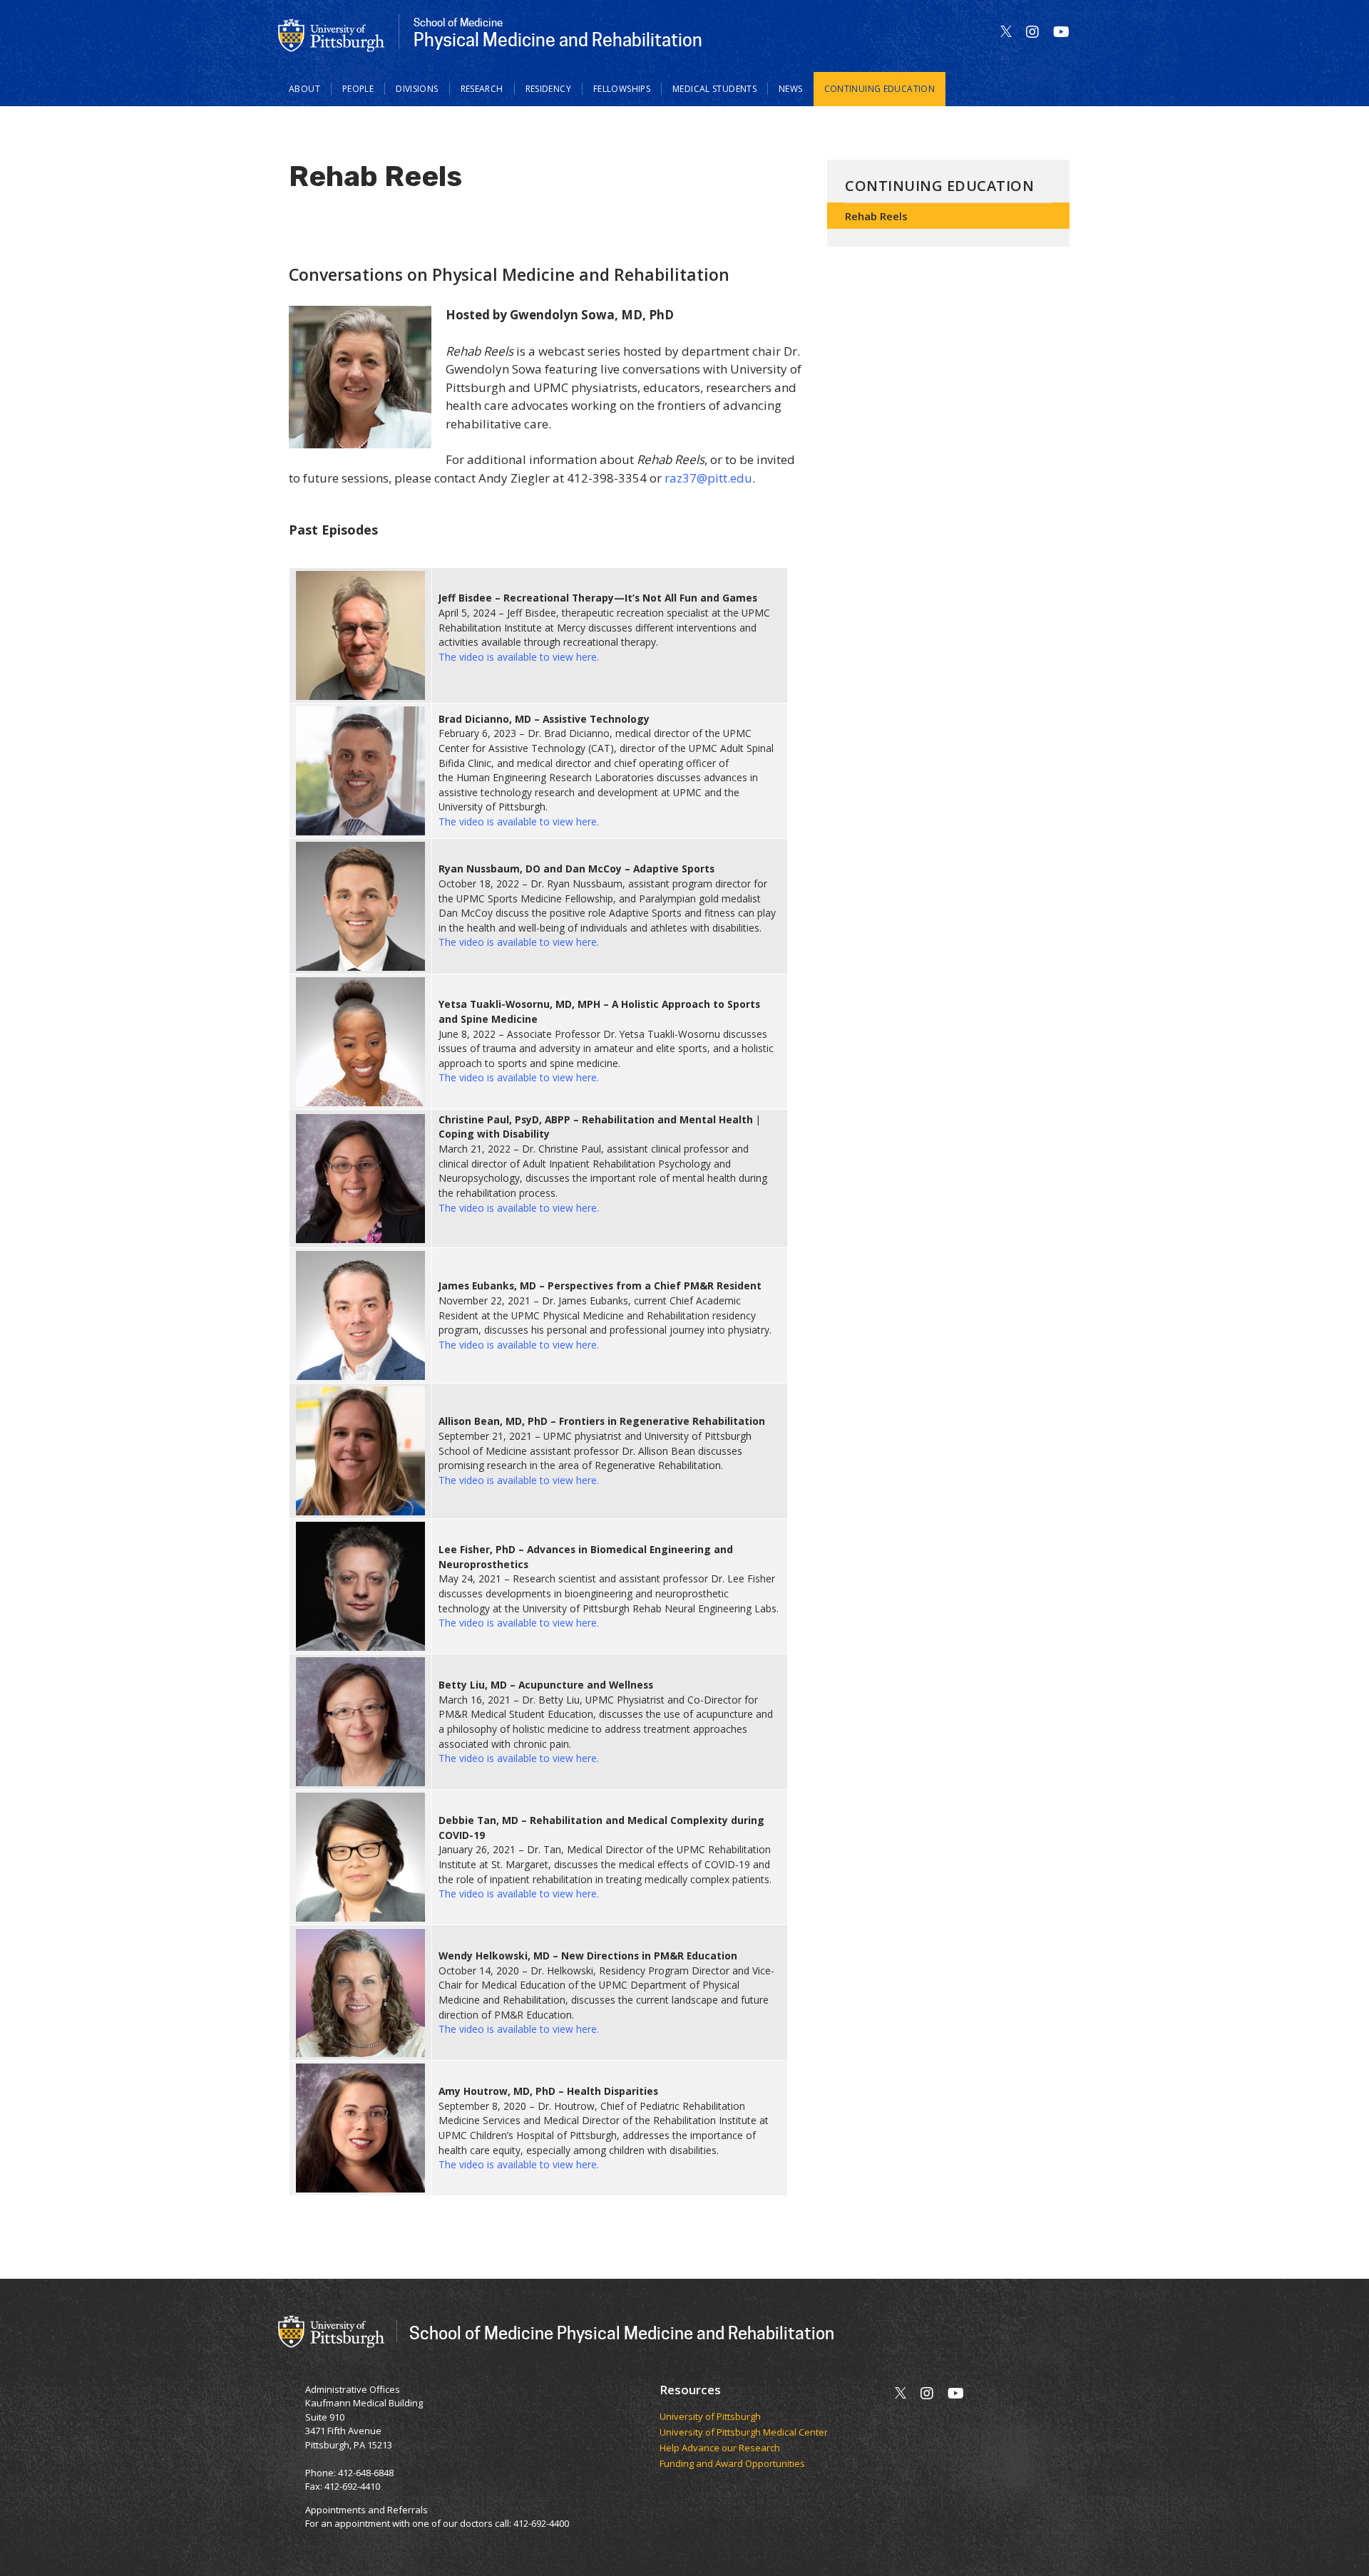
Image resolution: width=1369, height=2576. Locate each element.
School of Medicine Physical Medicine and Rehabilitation (622, 2333)
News (791, 89)
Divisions (417, 89)
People (358, 89)
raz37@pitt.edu (708, 478)
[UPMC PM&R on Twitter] (1006, 32)
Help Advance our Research (720, 2448)
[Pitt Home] (332, 34)
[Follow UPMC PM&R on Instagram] (1032, 32)
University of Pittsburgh (710, 2417)
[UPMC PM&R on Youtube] (1061, 32)
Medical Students (714, 89)
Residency (548, 89)
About (304, 89)
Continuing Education (880, 89)
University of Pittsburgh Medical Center (744, 2433)
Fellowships (622, 89)
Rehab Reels (876, 216)
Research (482, 89)
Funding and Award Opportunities (732, 2464)
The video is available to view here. (519, 657)
